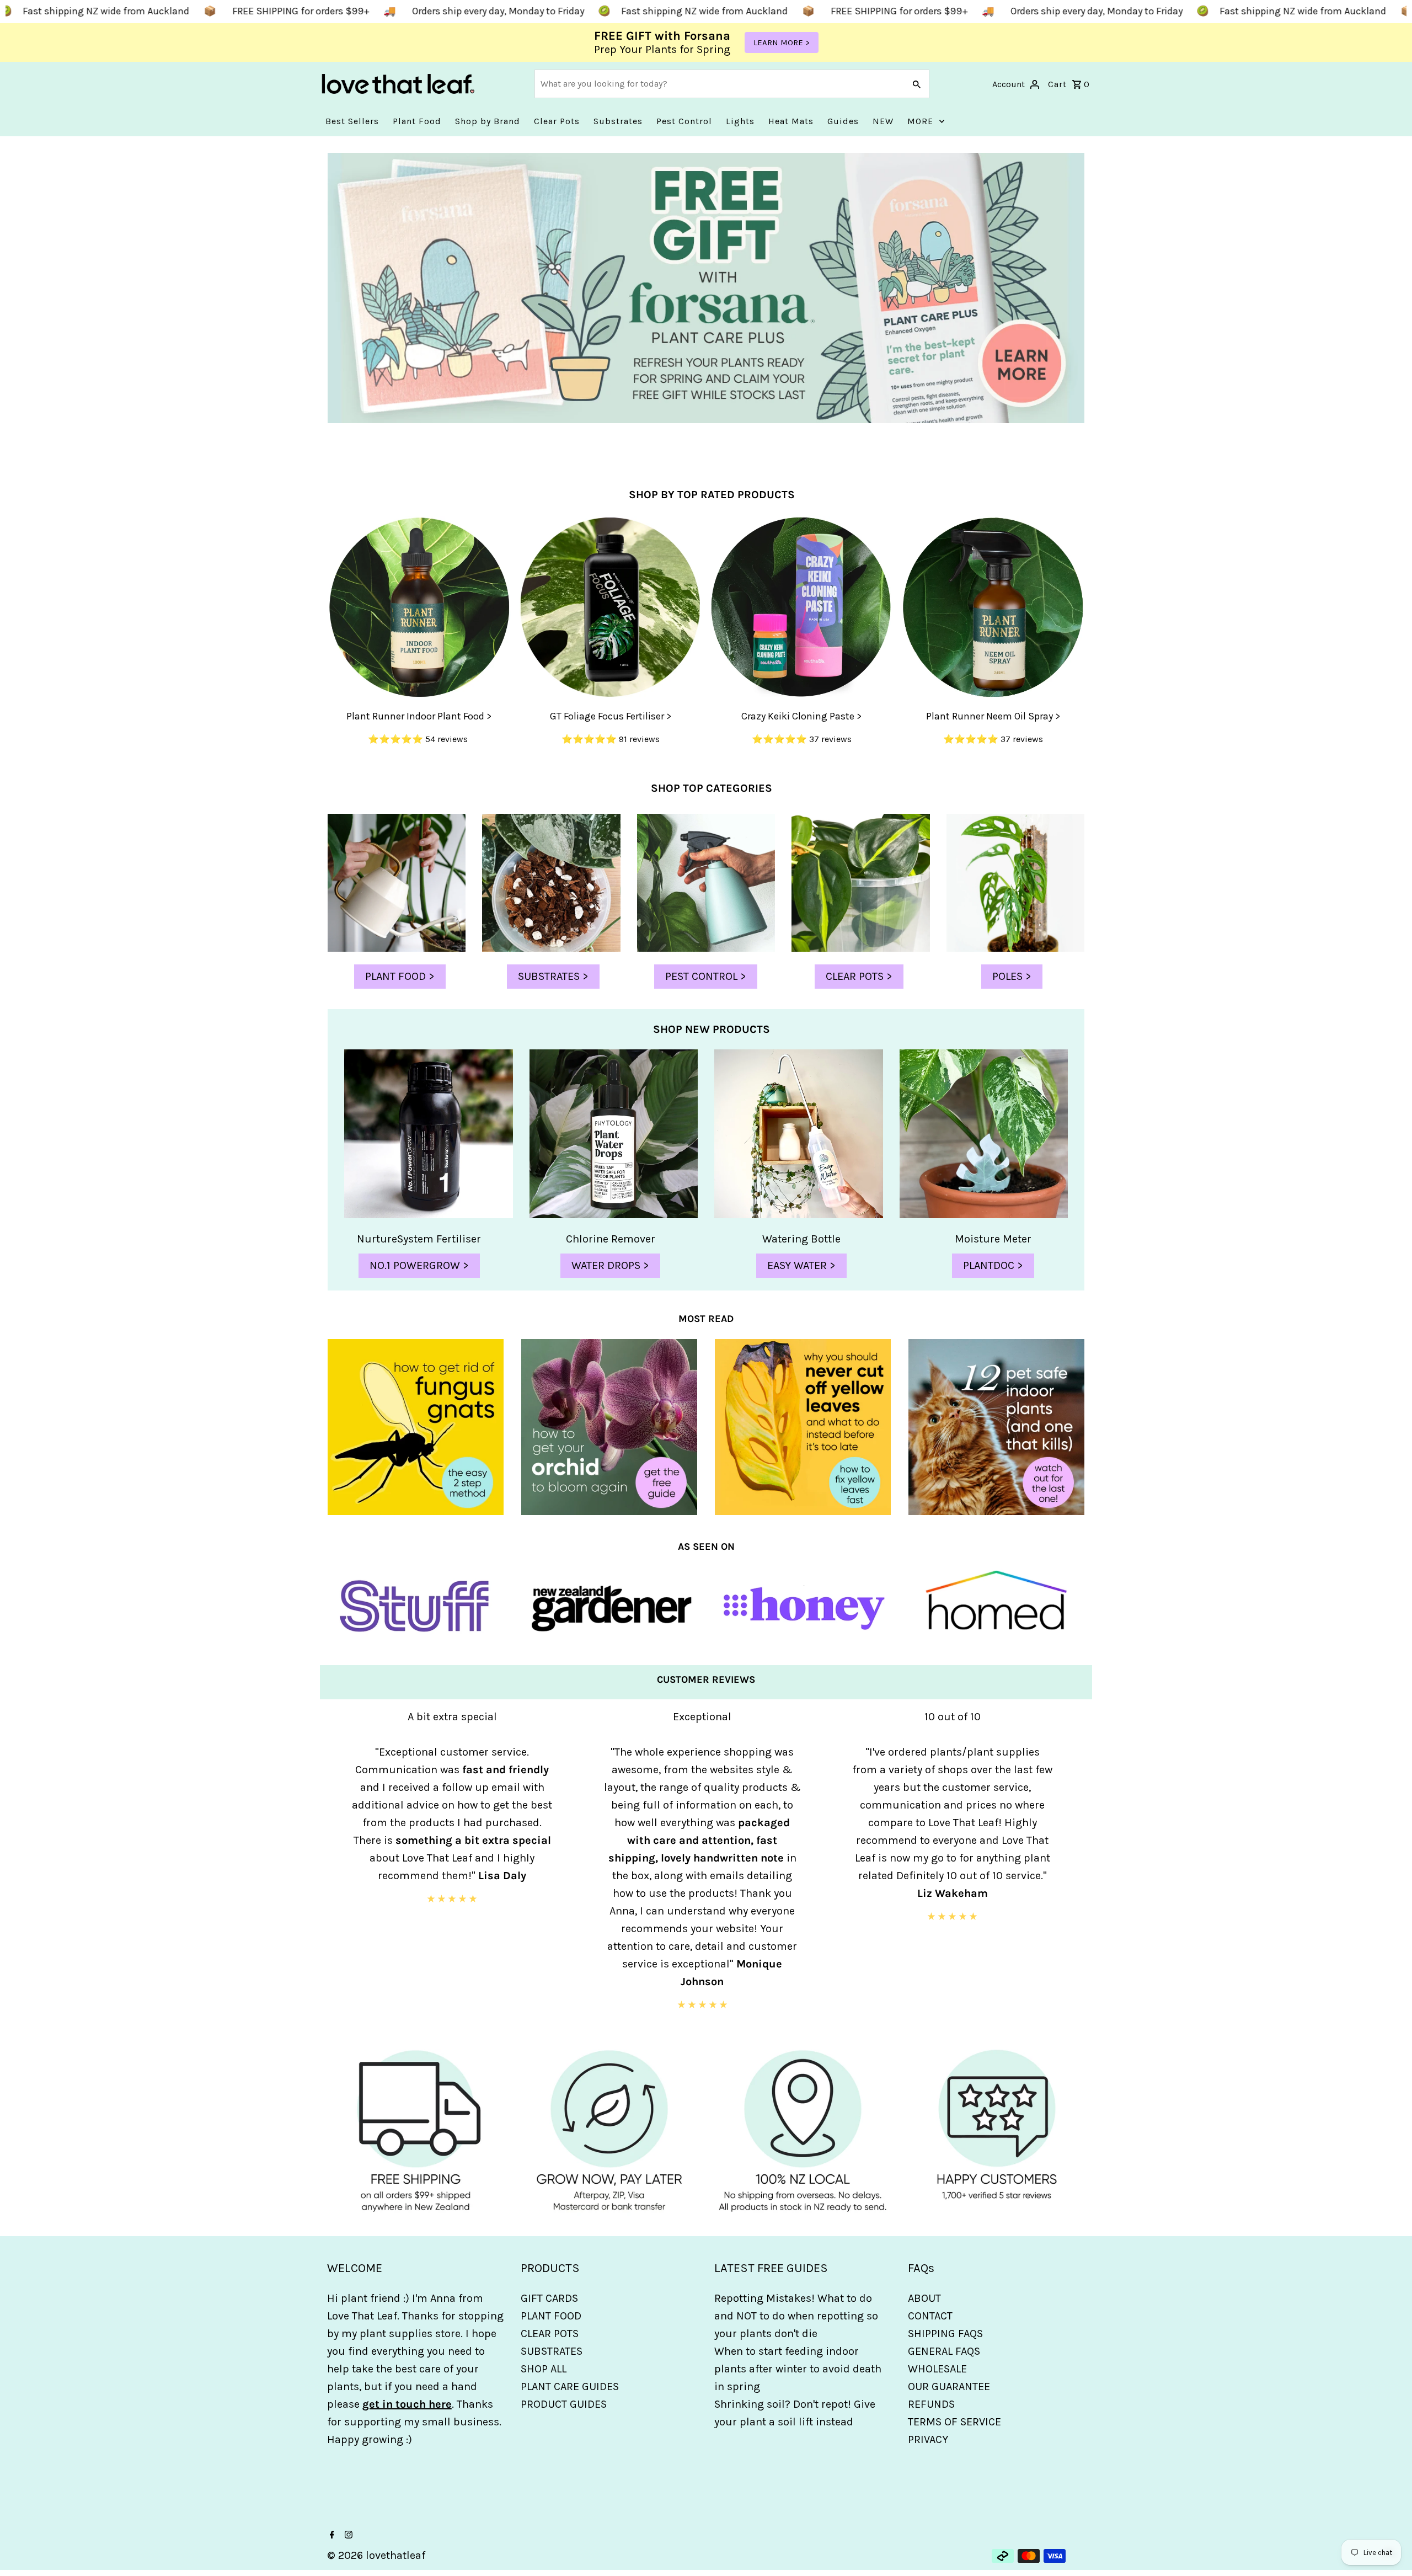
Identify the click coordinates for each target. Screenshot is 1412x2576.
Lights (740, 121)
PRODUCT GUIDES (564, 2404)
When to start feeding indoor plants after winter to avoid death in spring (798, 2369)
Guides (843, 121)
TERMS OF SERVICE (954, 2422)
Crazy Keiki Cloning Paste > (801, 716)
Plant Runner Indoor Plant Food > (419, 716)
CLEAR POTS (550, 2334)
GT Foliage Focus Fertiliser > (611, 716)
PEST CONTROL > (706, 976)
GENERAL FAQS (944, 2351)
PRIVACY (928, 2439)
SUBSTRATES (552, 2351)
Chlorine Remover (611, 1239)
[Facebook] (331, 2536)
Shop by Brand (488, 121)
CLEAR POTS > (859, 976)
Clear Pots (557, 121)
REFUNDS (931, 2404)
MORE (920, 121)
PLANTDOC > (993, 1265)
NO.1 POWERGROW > (419, 1265)
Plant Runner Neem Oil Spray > (993, 716)
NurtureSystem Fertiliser (419, 1239)
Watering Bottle (801, 1239)
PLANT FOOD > (400, 976)
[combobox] (718, 84)
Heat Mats (791, 121)
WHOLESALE (937, 2369)
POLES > (1012, 976)
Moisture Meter (993, 1239)
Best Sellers (352, 121)
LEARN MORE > (782, 42)
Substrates (618, 121)
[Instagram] (347, 2536)
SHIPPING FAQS (945, 2334)
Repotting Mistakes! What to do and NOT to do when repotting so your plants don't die (796, 2316)
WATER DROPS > (610, 1265)
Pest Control (684, 121)
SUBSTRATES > (553, 976)
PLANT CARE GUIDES (570, 2386)
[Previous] (334, 1871)
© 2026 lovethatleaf (376, 2555)
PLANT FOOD (551, 2316)
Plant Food (417, 121)
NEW (883, 121)
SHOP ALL (544, 2369)
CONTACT (930, 2316)
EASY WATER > (801, 1265)
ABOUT (924, 2298)
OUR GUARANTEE (949, 2386)
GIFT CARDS (549, 2298)
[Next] (1078, 1871)
